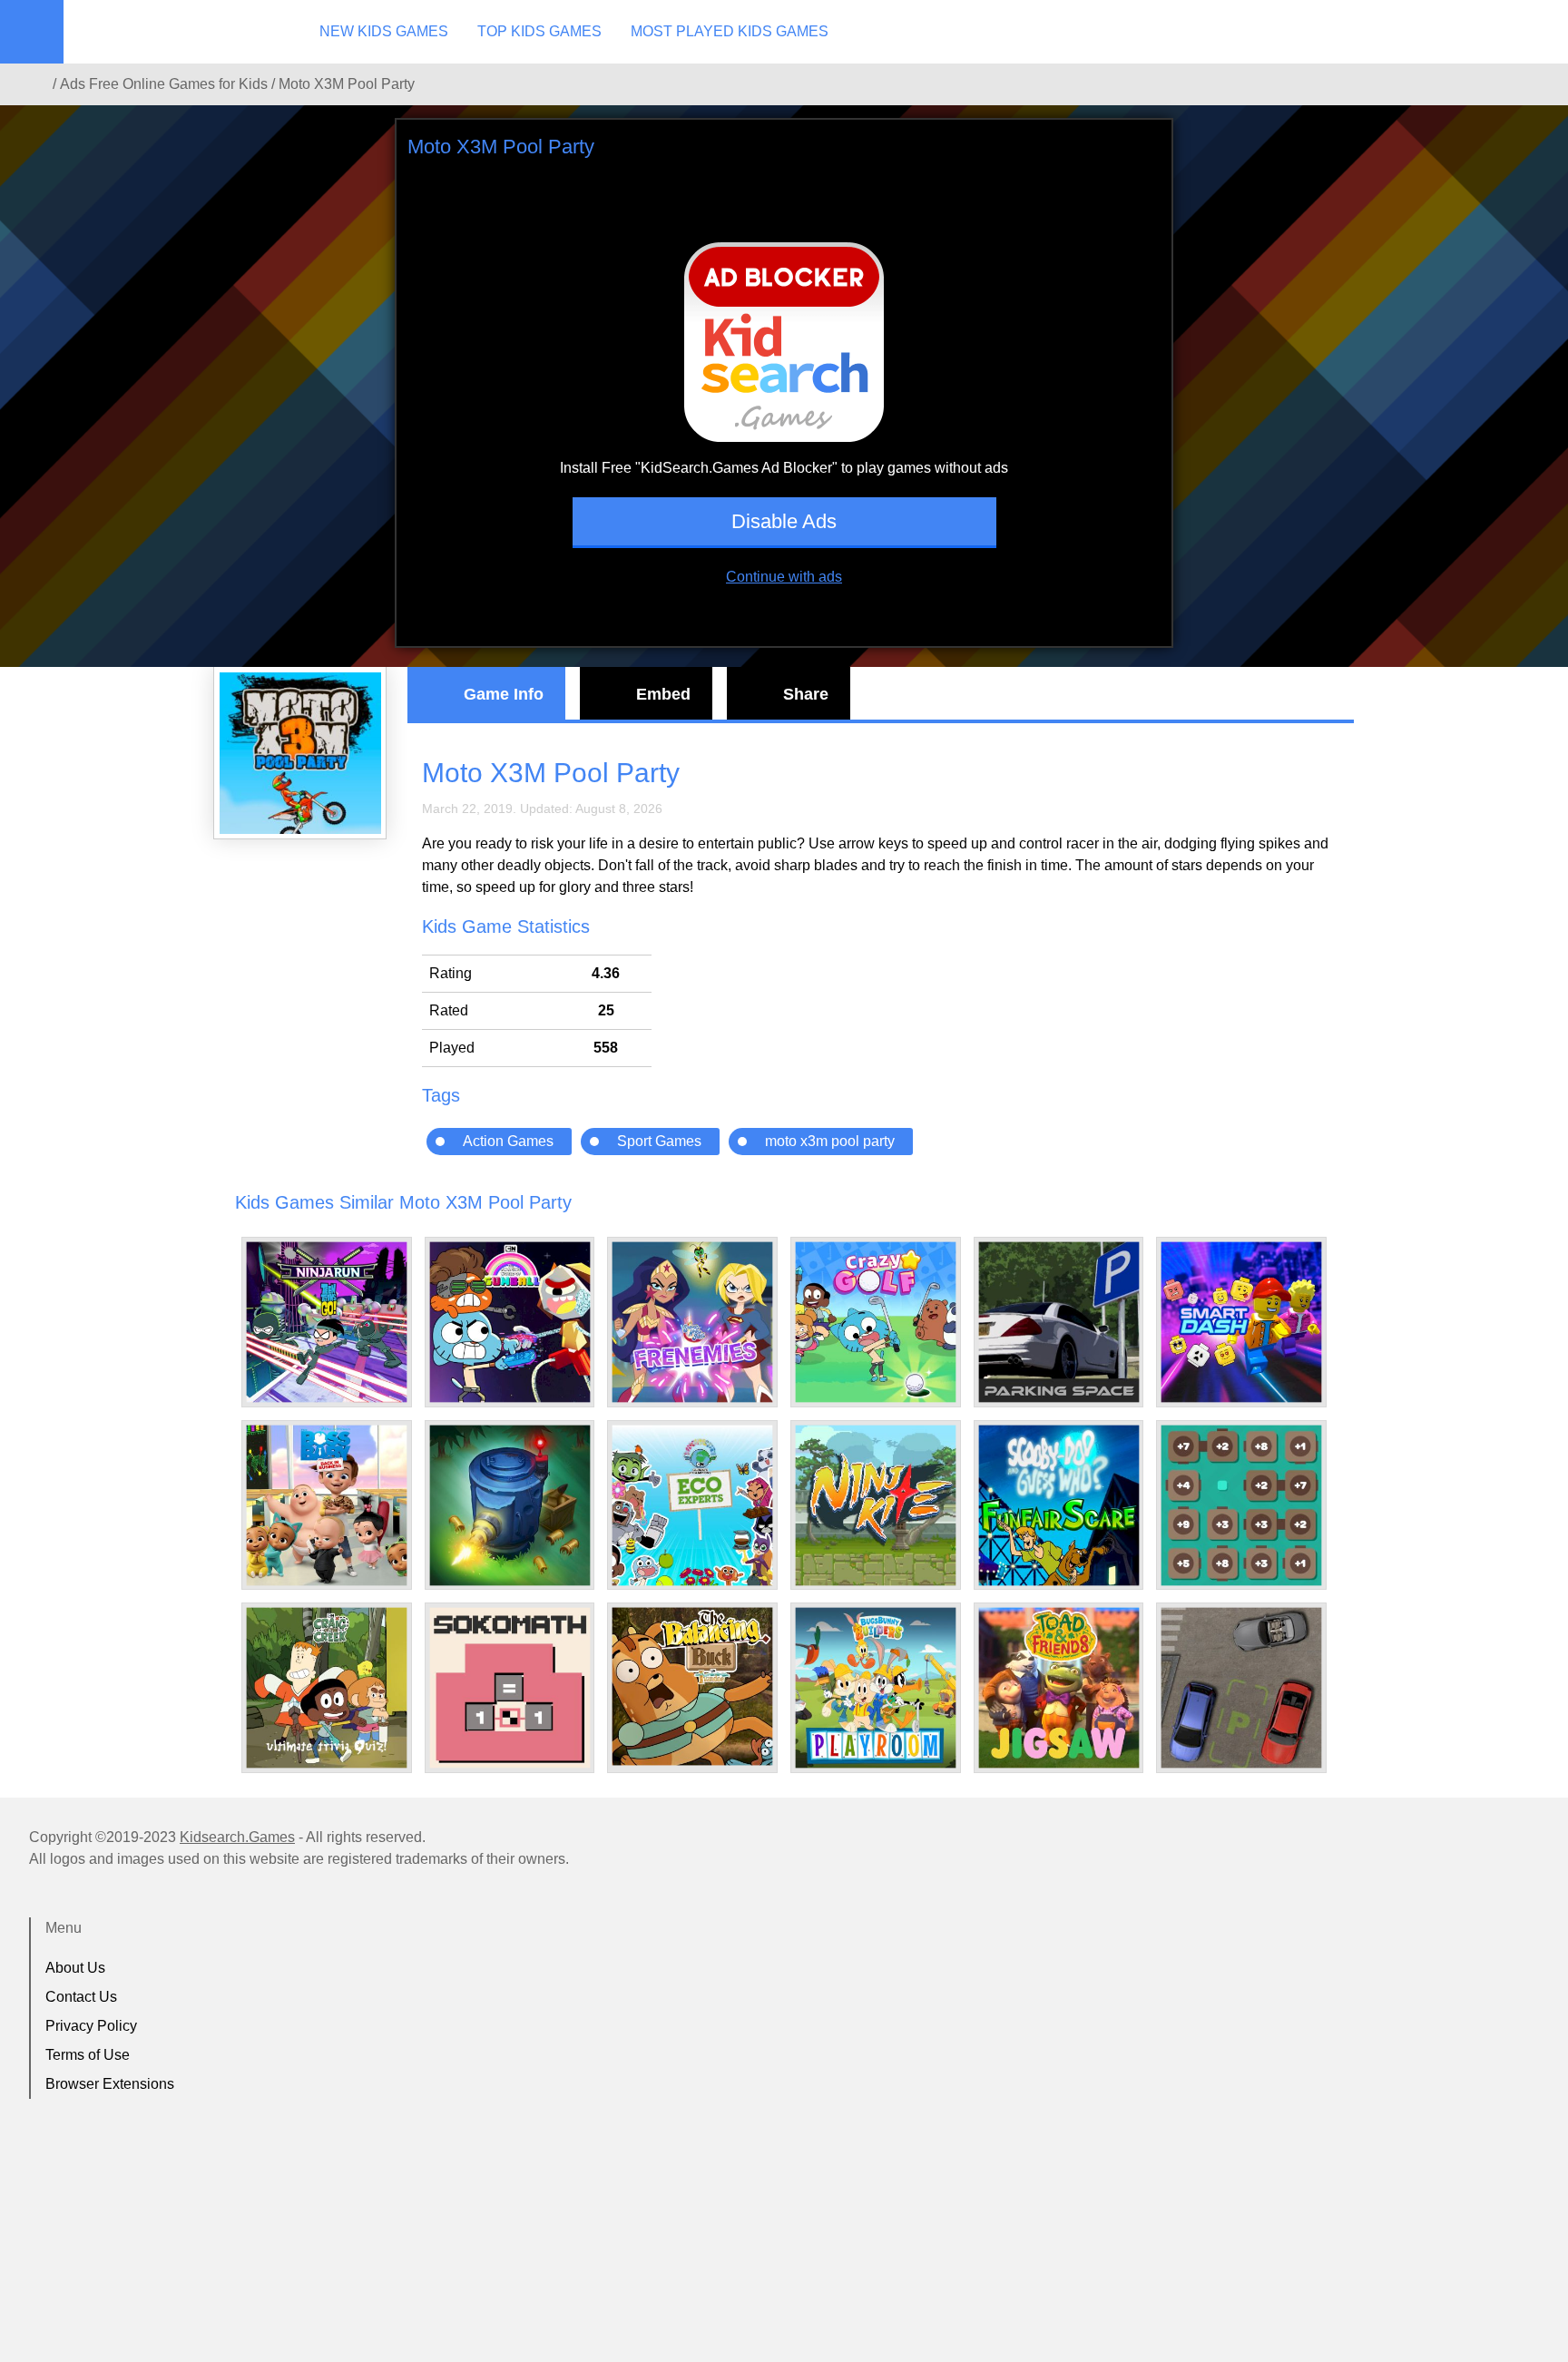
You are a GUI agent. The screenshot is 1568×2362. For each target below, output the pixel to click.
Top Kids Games (539, 31)
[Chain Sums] (1241, 1505)
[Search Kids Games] (1538, 33)
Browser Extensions (110, 2084)
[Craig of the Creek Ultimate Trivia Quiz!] (327, 1688)
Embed (663, 694)
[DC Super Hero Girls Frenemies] (692, 1322)
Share (806, 694)
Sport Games (659, 1141)
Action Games (508, 1141)
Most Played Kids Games (730, 31)
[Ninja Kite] (876, 1505)
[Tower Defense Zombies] (510, 1505)
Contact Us (81, 1997)
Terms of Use (88, 2055)
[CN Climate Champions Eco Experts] (692, 1505)
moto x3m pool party (830, 1141)
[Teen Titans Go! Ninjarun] (327, 1322)
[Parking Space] (1059, 1322)
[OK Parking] (1241, 1688)
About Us (75, 1968)
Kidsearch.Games (237, 1837)
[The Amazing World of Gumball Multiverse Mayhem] (510, 1322)
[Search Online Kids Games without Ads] (35, 84)
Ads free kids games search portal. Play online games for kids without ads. (177, 32)
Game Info (504, 694)
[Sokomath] (510, 1688)
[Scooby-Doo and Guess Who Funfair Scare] (1059, 1505)
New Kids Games (384, 31)
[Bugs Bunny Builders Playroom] (876, 1688)
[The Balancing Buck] (692, 1686)
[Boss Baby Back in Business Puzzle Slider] (327, 1505)
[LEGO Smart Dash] (1241, 1322)
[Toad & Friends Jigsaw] (1059, 1688)
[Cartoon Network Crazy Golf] (876, 1322)
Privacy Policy (91, 2026)
